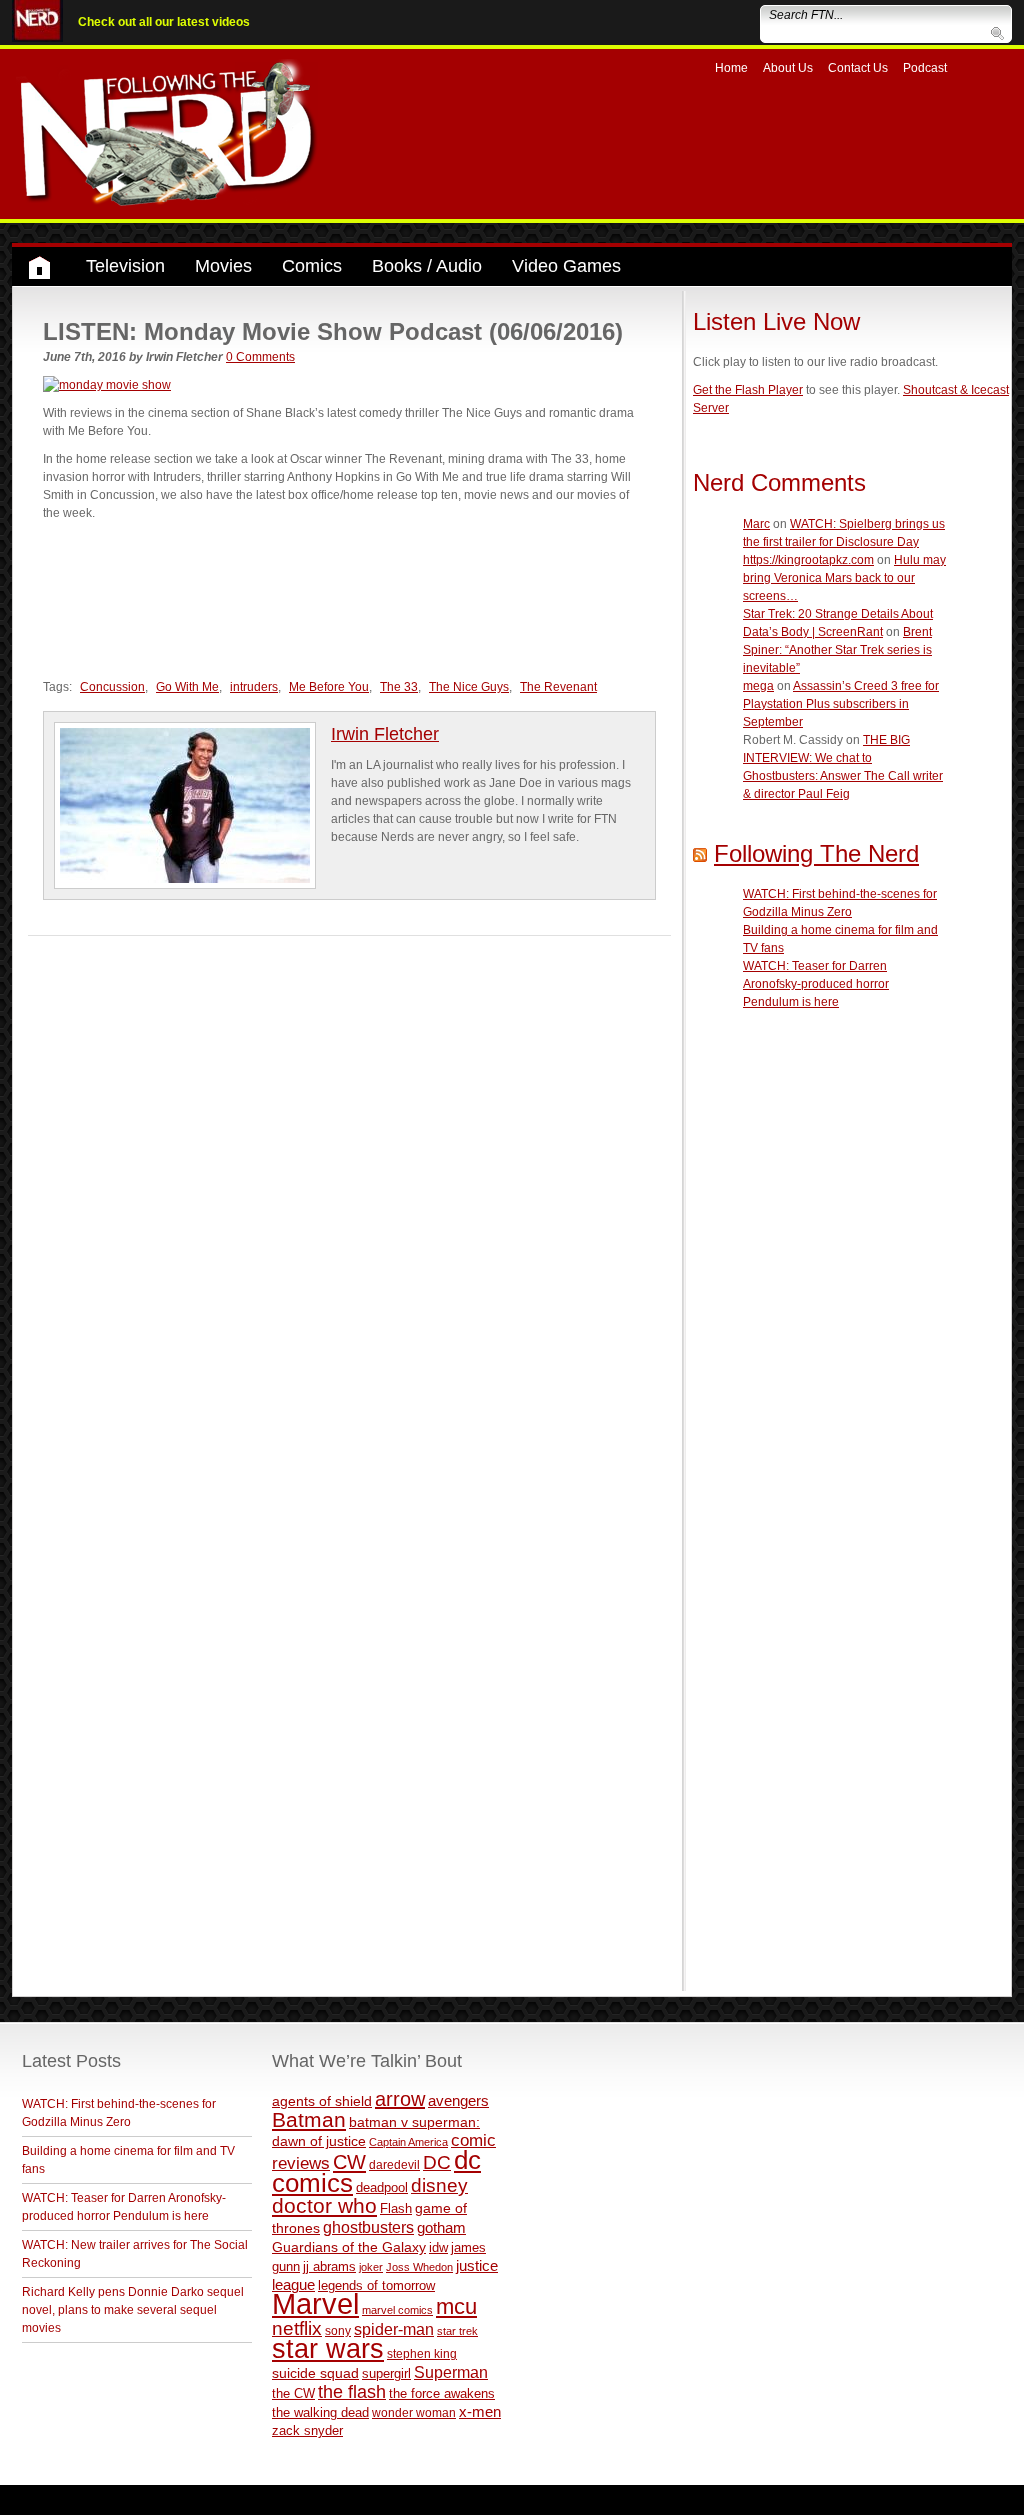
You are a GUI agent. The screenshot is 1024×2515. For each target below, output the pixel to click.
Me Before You (329, 687)
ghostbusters (368, 2227)
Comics (312, 266)
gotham (441, 2228)
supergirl (386, 2373)
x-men (480, 2411)
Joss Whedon (419, 2267)
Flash (396, 2208)
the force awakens (442, 2393)
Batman (309, 2119)
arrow (400, 2099)
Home (731, 68)
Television (125, 266)
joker (371, 2267)
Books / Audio (427, 266)
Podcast (925, 68)
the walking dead (320, 2412)
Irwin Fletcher (385, 734)
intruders (254, 687)
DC (437, 2162)
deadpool (382, 2187)
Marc (756, 524)
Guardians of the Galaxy (349, 2247)
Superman (451, 2372)
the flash (352, 2392)
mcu (456, 2306)
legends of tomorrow (376, 2286)
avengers (458, 2100)
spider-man (394, 2329)
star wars (328, 2349)
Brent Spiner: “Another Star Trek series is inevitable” (837, 650)
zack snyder (307, 2431)
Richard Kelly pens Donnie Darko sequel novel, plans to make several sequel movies (133, 2310)
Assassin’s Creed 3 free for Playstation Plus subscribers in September (841, 704)
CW (349, 2162)
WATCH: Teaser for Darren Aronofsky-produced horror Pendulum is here (816, 984)
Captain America (408, 2142)
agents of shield (322, 2101)
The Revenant (558, 687)
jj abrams (329, 2266)
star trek (457, 2331)
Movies (223, 266)
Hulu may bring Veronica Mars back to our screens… (844, 578)
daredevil (394, 2164)
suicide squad (315, 2373)
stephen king (422, 2353)
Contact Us (858, 68)
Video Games (566, 266)
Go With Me (187, 687)
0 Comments (260, 357)
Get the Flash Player (748, 390)
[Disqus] (349, 1186)
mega (758, 686)
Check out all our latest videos (164, 22)
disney (439, 2185)
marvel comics (397, 2310)
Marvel (315, 2303)
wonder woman (414, 2412)
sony (338, 2331)
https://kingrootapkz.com (808, 560)
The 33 (399, 687)
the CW (293, 2393)
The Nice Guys (469, 687)
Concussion (112, 687)
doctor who (324, 2206)
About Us (788, 68)
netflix (297, 2328)
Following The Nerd (816, 853)
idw (438, 2247)
